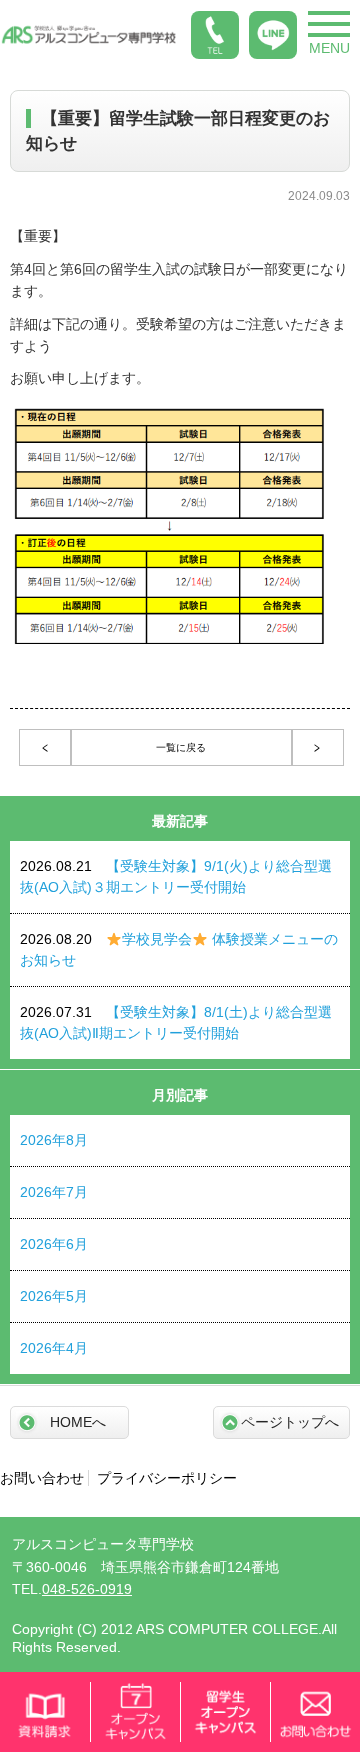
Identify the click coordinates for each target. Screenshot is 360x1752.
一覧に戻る (181, 747)
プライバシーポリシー (167, 1478)
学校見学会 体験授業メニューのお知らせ (179, 949)
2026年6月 (54, 1244)
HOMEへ (78, 1422)
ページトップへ (290, 1422)
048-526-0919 (87, 1589)
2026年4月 (54, 1348)
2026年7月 (54, 1192)
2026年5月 (54, 1296)
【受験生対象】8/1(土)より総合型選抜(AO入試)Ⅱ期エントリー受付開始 (176, 1022)
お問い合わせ (42, 1478)
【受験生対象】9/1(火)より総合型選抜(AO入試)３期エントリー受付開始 (176, 876)
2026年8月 (54, 1140)
